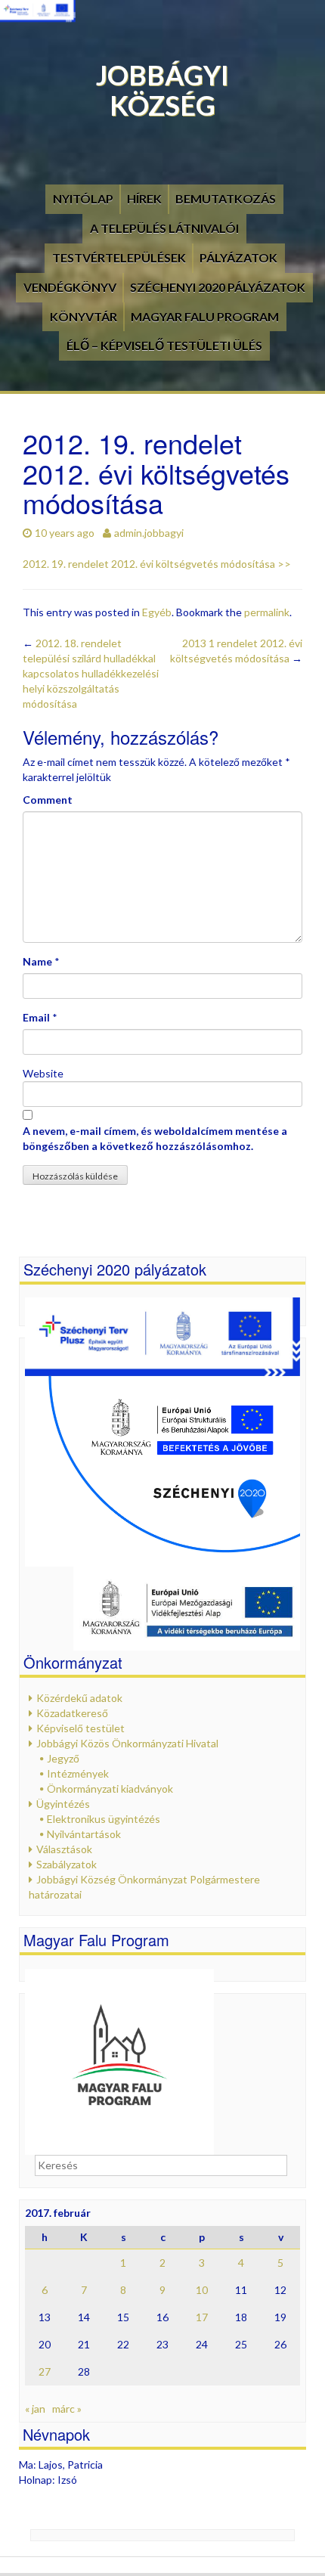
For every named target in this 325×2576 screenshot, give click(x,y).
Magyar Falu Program (205, 316)
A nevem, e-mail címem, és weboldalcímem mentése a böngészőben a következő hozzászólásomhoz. (155, 1138)
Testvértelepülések (119, 257)
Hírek (144, 198)
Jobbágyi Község (162, 90)
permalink (267, 612)
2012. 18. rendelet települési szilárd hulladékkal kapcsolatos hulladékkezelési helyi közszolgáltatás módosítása (91, 673)
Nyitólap (83, 198)
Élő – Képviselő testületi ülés (164, 345)
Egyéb (157, 612)
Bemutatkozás (226, 198)
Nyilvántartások (84, 1834)
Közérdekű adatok (79, 1698)
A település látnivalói (164, 228)
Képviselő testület (80, 1728)
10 (202, 2290)
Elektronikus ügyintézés (104, 1819)
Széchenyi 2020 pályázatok (218, 287)
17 (202, 2317)
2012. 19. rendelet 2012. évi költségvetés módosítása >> (157, 564)
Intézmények (78, 1773)
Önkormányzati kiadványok (110, 1789)
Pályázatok (238, 257)
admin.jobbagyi (149, 533)
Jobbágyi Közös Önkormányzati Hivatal (127, 1743)
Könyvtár (84, 316)
